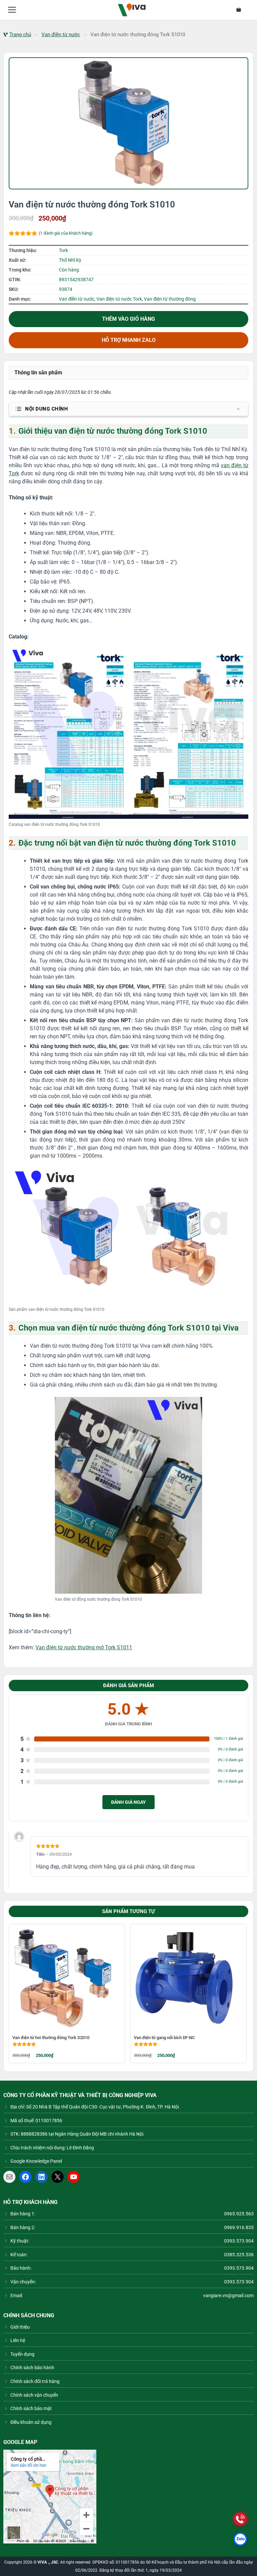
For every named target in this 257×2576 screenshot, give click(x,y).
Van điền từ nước (61, 35)
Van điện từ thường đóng (170, 299)
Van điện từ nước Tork (119, 299)
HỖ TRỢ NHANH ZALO (129, 340)
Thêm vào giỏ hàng (128, 319)
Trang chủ (20, 35)
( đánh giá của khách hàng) (66, 233)
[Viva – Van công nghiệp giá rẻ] (132, 10)
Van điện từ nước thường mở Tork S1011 (84, 1647)
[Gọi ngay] (240, 2519)
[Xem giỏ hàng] (243, 10)
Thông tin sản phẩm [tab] (38, 373)
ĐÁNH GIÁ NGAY (128, 1802)
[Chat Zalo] (240, 2539)
